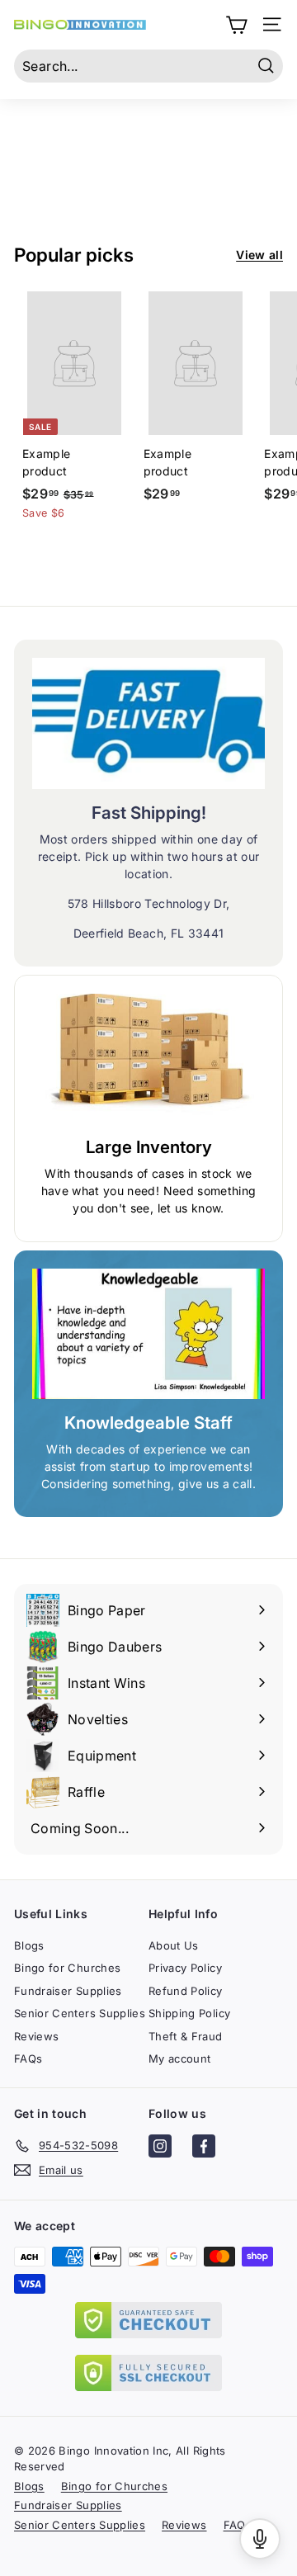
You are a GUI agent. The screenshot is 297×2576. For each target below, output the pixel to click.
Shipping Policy (189, 2013)
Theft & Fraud (186, 2036)
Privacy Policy (185, 1968)
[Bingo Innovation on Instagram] (160, 2148)
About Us (174, 1945)
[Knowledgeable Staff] (148, 1334)
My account (180, 2058)
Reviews (36, 2036)
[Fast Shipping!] (148, 723)
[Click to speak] (260, 2539)
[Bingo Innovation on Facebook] (204, 2148)
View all (259, 255)
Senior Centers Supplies (80, 2013)
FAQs (28, 2058)
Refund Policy (186, 1991)
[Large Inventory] (148, 1059)
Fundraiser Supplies (68, 1991)
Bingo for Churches (67, 1968)
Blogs (29, 1945)
